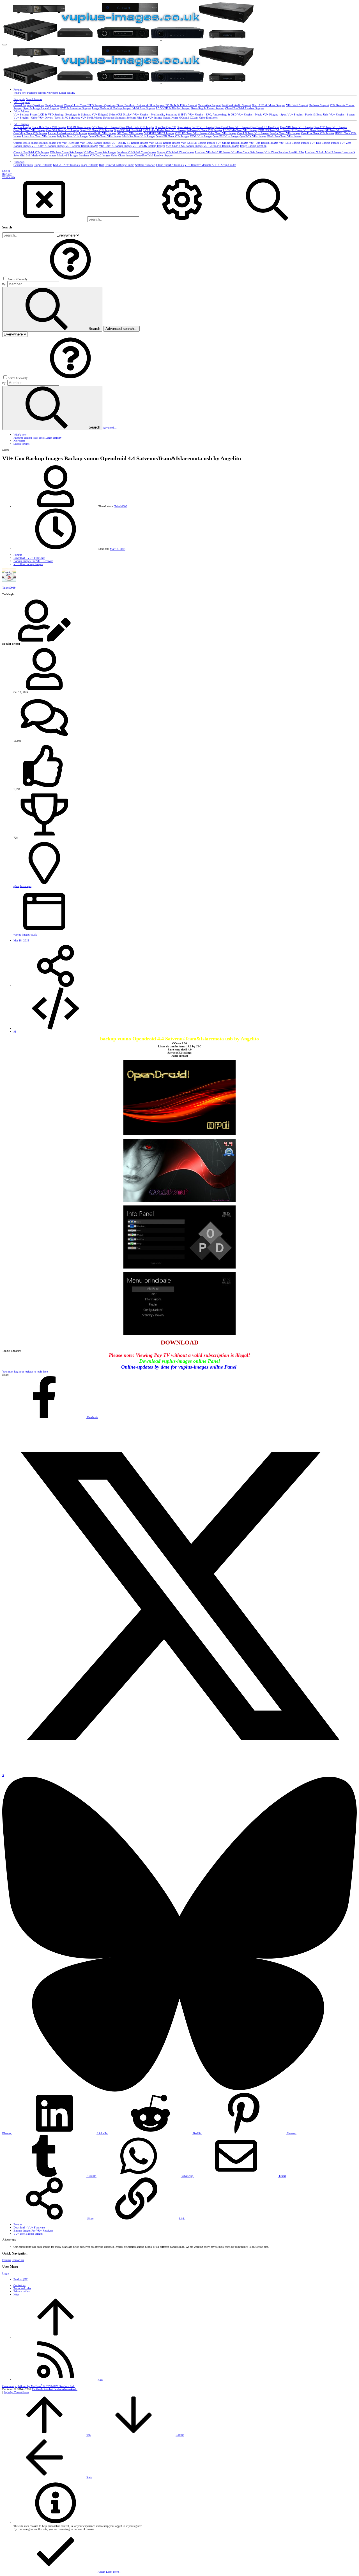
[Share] (56, 986)
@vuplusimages (22, 886)
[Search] (182, 220)
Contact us (18, 2260)
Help (16, 2294)
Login (6, 2273)
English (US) (21, 2279)
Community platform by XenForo (38, 2386)
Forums (7, 2260)
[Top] (56, 2337)
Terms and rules (22, 2288)
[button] (4, 45)
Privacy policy (22, 2291)
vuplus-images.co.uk (25, 935)
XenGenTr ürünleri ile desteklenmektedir (55, 2389)
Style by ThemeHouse (16, 2392)
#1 (15, 1032)
